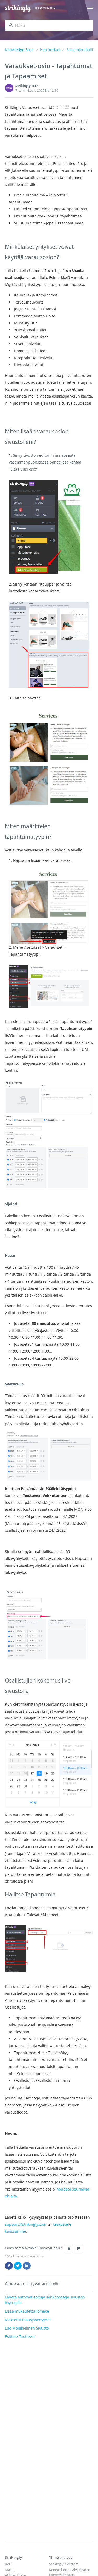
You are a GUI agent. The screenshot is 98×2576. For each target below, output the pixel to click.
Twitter (18, 2266)
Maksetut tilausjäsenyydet (28, 2320)
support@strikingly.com (26, 2224)
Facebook (9, 2266)
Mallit (9, 2570)
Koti (8, 2564)
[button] (68, 2248)
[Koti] (18, 9)
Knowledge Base (19, 50)
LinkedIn (27, 2266)
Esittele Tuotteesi (20, 2337)
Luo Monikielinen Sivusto (27, 2328)
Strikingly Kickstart (64, 2564)
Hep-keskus (50, 50)
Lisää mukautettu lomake (27, 2311)
